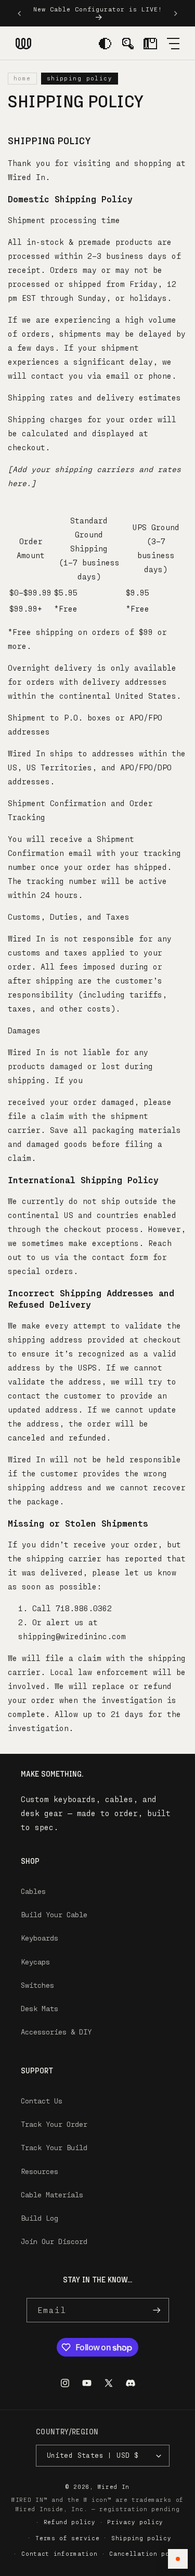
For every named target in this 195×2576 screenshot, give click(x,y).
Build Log (40, 2218)
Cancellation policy (147, 2553)
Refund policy (70, 2522)
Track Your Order (54, 2124)
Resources (40, 2171)
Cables (33, 1891)
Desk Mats (40, 2008)
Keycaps (35, 1962)
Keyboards (40, 1938)
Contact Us (42, 2101)
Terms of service (67, 2538)
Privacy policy (135, 2522)
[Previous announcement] (19, 13)
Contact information (59, 2553)
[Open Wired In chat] (178, 2559)
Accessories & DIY (56, 2032)
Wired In (114, 2487)
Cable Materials (52, 2194)
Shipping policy (141, 2538)
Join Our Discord (54, 2241)
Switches (37, 1985)
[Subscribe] (157, 2310)
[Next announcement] (176, 13)
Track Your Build (54, 2147)
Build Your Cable (54, 1914)
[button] (173, 43)
